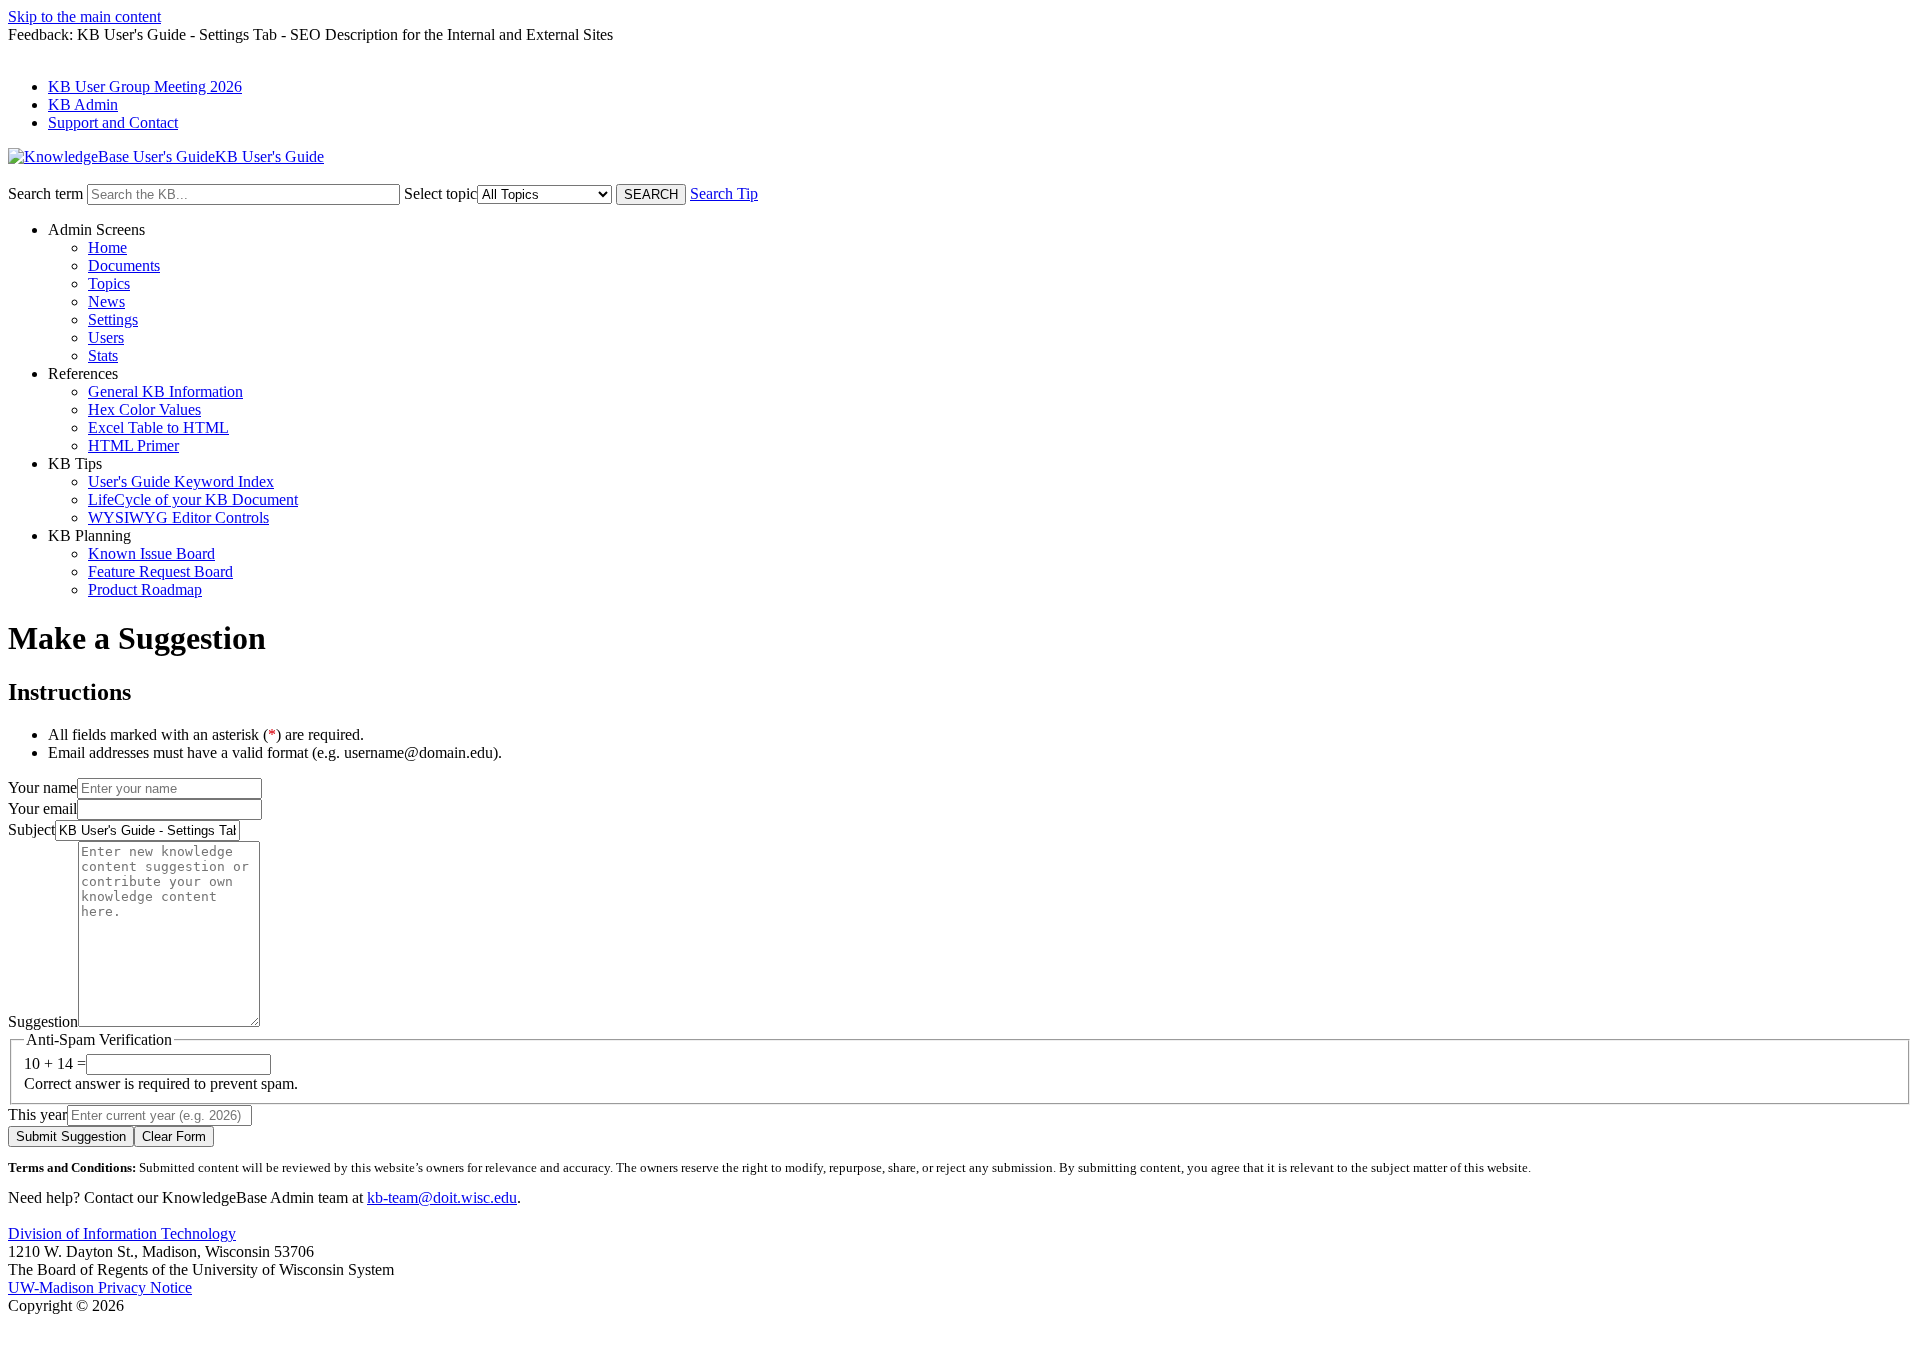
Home (107, 247)
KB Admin (83, 104)
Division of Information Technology (122, 1233)
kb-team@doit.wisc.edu (442, 1197)
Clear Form (174, 1136)
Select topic (440, 193)
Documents (124, 265)
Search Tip (724, 193)
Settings (113, 319)
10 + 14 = (55, 1063)
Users (106, 337)
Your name (42, 787)
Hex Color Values (144, 409)
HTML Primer (133, 445)
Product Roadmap (145, 589)
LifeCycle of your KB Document (193, 499)
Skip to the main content (84, 16)
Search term (45, 193)
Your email (42, 808)
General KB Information (165, 391)
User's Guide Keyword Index (181, 481)
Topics (109, 283)
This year (37, 1114)
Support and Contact (113, 122)
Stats (103, 355)
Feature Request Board (160, 571)
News (106, 301)
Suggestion (43, 1021)
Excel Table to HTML (158, 427)
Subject (31, 829)
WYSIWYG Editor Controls (178, 517)
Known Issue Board (151, 553)
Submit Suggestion (71, 1136)
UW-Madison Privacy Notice (100, 1287)
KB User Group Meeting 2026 (145, 86)
